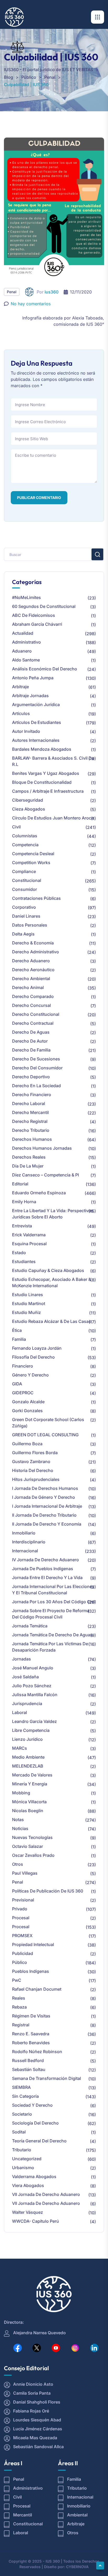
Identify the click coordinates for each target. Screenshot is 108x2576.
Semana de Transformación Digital (47, 2078)
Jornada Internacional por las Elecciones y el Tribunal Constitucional (53, 1590)
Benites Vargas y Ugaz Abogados (46, 773)
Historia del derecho (33, 1470)
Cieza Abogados (29, 809)
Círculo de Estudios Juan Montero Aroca (53, 818)
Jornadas (21, 1659)
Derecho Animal (28, 987)
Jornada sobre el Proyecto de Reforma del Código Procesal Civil (51, 1614)
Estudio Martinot (29, 1303)
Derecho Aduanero (31, 961)
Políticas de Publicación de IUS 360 (48, 1891)
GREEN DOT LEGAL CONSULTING (45, 1435)
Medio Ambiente (28, 1757)
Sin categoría (25, 2096)
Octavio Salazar (28, 1846)
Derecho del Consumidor (37, 1068)
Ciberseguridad (28, 800)
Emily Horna (24, 1202)
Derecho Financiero (32, 1095)
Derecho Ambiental (31, 979)
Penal (12, 292)
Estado (19, 1253)
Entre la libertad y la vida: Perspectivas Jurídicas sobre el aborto (53, 1214)
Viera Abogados (28, 2185)
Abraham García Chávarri (37, 624)
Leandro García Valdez (34, 1721)
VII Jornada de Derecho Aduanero (46, 2194)
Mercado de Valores (32, 1775)
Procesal (21, 1918)
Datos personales (30, 925)
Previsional (23, 1900)
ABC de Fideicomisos (34, 615)
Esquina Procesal (29, 1244)
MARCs (20, 1748)
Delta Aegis (23, 934)
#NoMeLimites (26, 597)
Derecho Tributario (31, 1130)
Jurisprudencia (27, 1704)
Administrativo (26, 642)
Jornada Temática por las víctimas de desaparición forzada (50, 1647)
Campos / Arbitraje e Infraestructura (48, 791)
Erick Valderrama (29, 1235)
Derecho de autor (30, 1041)
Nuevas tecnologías (32, 1837)
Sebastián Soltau (29, 2069)
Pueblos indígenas (31, 1971)
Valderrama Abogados (34, 2177)
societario (22, 2114)
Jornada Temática (30, 1626)
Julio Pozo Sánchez (32, 1686)
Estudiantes (24, 1261)
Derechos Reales (29, 1157)
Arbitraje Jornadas (30, 696)
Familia (19, 1339)
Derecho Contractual (33, 1023)
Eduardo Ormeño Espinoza (39, 1193)
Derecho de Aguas (31, 1032)
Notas (18, 1820)
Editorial (20, 1184)
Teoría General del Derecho (39, 2141)
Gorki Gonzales (27, 1411)
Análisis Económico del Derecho (45, 669)
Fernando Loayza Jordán (37, 1348)
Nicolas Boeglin (28, 1811)
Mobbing (21, 1793)
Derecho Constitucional (36, 1014)
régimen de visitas (31, 2016)
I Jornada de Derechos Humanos (45, 1488)
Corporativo (24, 907)
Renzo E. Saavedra (31, 2034)
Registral (21, 2025)
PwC (17, 1980)
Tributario (22, 2150)
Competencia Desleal (33, 854)
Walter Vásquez (28, 2212)
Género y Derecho (30, 1375)
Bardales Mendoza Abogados (42, 749)
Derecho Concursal (31, 1005)
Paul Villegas (25, 1873)
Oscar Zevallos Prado (33, 1855)
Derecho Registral (30, 1121)
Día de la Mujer (28, 1166)
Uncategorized (27, 2159)
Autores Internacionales (36, 740)
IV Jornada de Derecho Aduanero (45, 1560)
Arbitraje (20, 687)
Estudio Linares (28, 1295)
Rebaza (19, 2007)
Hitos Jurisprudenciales (36, 1479)
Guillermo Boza (27, 1444)
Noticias (20, 1828)
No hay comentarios (31, 304)
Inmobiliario (24, 1533)
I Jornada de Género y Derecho (44, 1497)
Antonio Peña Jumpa (33, 678)
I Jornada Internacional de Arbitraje (47, 1506)
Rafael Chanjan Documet (37, 1989)
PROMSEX (22, 1936)
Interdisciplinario (29, 1542)
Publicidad (23, 1953)
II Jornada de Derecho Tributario (44, 1515)
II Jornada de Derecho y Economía (47, 1524)
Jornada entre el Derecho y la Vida (47, 1578)
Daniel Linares (26, 916)
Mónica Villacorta (29, 1802)
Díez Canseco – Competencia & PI (45, 1175)
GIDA (17, 1384)
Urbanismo (23, 2168)
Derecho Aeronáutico (33, 970)
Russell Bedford (28, 2060)
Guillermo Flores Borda (35, 1453)
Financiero (23, 1366)
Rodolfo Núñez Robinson (37, 2052)
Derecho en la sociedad (36, 1086)
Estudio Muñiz (26, 1312)
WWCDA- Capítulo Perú (36, 2221)
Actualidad (23, 633)
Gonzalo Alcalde (28, 1402)
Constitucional (27, 880)
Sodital (19, 2132)
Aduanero (22, 651)
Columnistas (25, 836)
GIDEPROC (23, 1393)
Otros (18, 1864)
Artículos (21, 713)
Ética (17, 1330)
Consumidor (25, 889)
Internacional (25, 1551)
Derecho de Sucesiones (36, 1059)
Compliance (24, 871)
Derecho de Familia (31, 1050)
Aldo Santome (26, 660)
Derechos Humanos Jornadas (42, 1148)
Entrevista (22, 1226)
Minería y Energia (30, 1784)
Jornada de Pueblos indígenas (43, 1569)
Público (20, 1962)
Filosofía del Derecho (33, 1357)
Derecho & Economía (33, 943)
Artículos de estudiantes (37, 722)
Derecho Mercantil (30, 1112)
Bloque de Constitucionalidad (42, 782)
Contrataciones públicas (36, 898)
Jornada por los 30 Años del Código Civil (54, 1602)
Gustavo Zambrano (31, 1462)
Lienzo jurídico (27, 1739)
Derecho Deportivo (31, 1077)
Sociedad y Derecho (32, 2105)
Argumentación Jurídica (36, 705)
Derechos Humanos (32, 1139)
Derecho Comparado (33, 996)
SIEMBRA (21, 2087)
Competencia (25, 845)
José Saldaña (25, 1677)
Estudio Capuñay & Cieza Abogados (48, 1270)
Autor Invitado (26, 731)
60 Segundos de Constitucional (44, 606)
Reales (19, 1998)
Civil (16, 827)
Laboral (20, 1712)
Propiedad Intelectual (33, 1944)
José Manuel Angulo (33, 1668)
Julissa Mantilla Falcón (35, 1695)
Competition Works (31, 863)
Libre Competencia (31, 1730)
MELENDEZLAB (28, 1766)
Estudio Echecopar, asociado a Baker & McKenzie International (52, 1282)
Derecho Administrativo (36, 952)
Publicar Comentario (39, 498)
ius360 (52, 292)
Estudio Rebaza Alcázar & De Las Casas (52, 1321)
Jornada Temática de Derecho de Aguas (52, 1635)
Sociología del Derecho (35, 2123)
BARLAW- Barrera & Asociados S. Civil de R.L (53, 761)
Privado (20, 1909)
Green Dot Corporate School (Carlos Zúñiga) (48, 1423)
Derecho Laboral (29, 1103)
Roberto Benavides (31, 2043)
